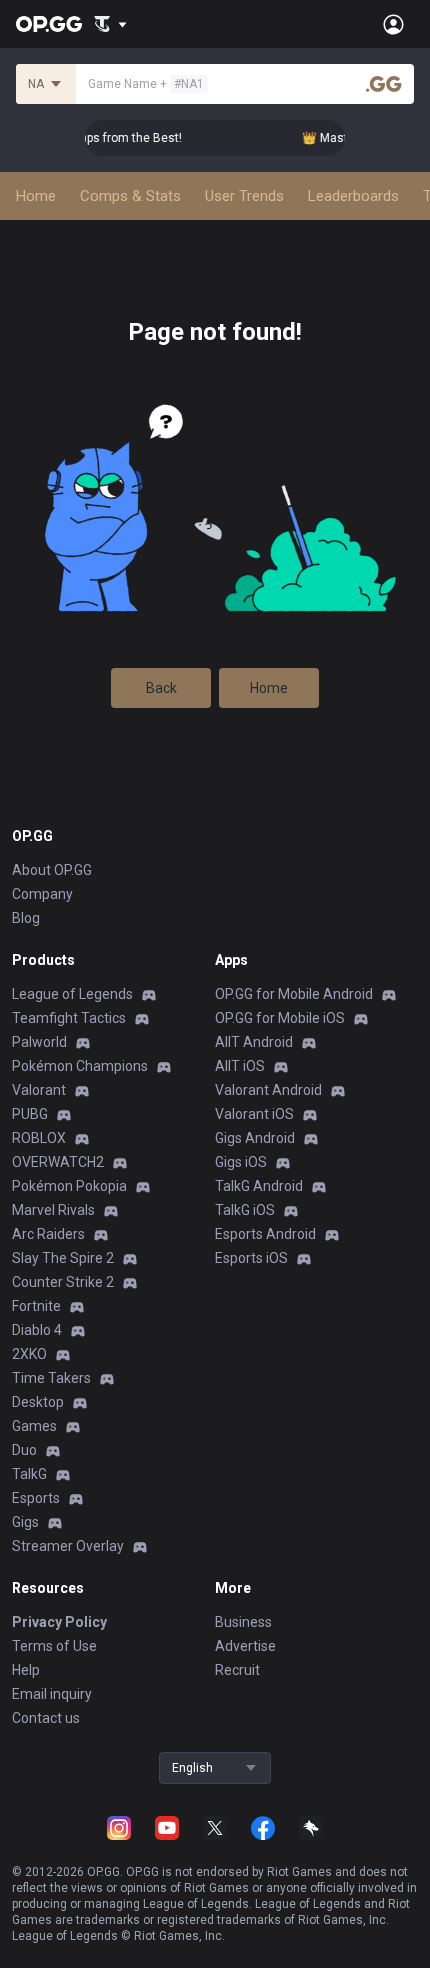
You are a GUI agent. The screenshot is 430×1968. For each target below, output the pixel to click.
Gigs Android (255, 1138)
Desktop (38, 1402)
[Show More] (110, 24)
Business (243, 1622)
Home (269, 688)
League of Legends (72, 994)
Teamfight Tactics (69, 1018)
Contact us (46, 1718)
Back (161, 688)
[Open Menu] (393, 24)
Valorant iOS (254, 1114)
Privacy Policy (59, 1622)
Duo (24, 1450)
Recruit (237, 1670)
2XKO (29, 1354)
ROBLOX (39, 1138)
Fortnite (36, 1306)
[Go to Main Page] (49, 24)
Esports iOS (251, 1258)
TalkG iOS (245, 1210)
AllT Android (254, 1042)
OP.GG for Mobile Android (294, 994)
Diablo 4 (37, 1330)
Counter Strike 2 (63, 1282)
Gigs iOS (241, 1162)
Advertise (245, 1646)
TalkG (29, 1474)
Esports (36, 1498)
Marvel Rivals (53, 1210)
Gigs (25, 1522)
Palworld (39, 1042)
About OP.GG (52, 870)
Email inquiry (52, 1694)
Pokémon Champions (80, 1066)
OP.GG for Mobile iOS (280, 1018)
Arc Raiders (48, 1234)
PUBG (30, 1114)
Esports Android (265, 1234)
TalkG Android (259, 1186)
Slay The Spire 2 (63, 1258)
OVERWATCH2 (58, 1162)
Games (34, 1426)
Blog (26, 918)
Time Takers (51, 1378)
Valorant (39, 1090)
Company (42, 894)
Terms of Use (54, 1646)
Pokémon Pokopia (69, 1186)
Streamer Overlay (68, 1546)
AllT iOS (240, 1066)
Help (26, 1670)
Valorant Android (268, 1090)
